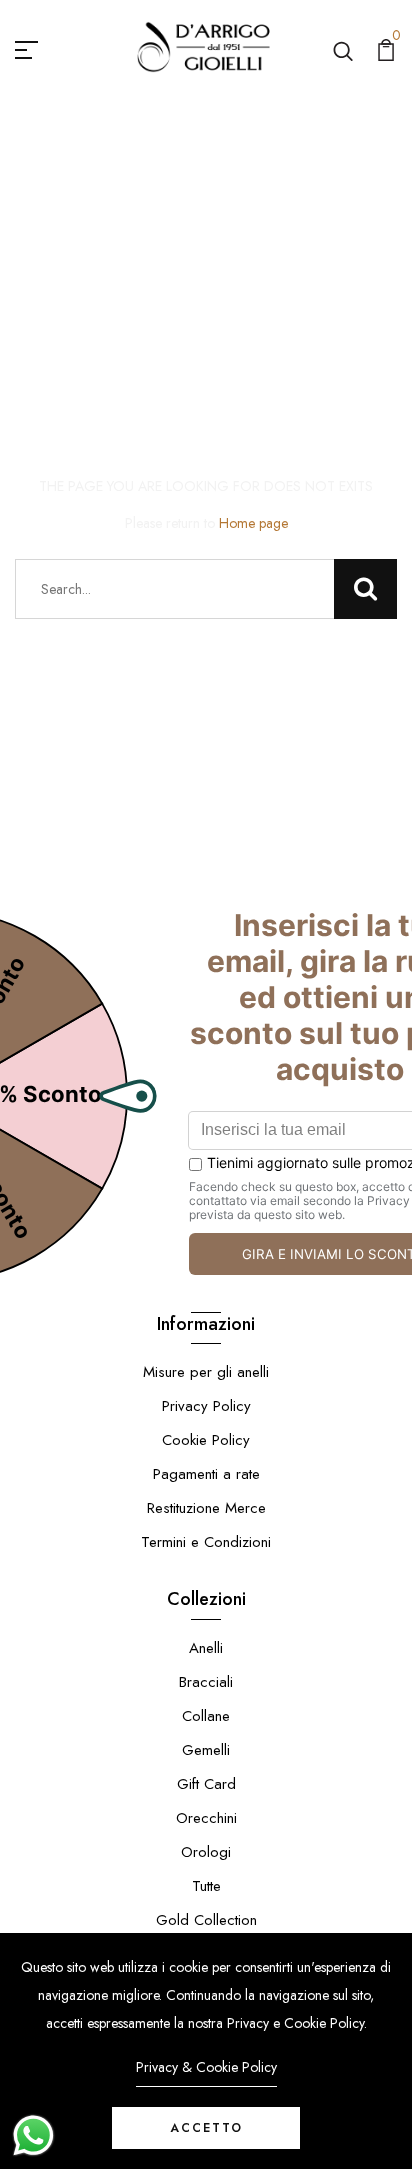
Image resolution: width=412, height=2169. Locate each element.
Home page (253, 523)
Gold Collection (206, 1920)
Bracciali (206, 1682)
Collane (206, 1716)
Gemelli (206, 1750)
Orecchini (206, 1818)
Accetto (206, 2128)
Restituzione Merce (206, 1508)
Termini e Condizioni (206, 1542)
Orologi (206, 1852)
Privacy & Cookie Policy (206, 2067)
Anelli (206, 1648)
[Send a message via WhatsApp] (33, 2135)
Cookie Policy (206, 1440)
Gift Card (206, 1784)
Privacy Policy (206, 1406)
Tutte (206, 1886)
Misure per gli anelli (206, 1372)
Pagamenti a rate (206, 1474)
